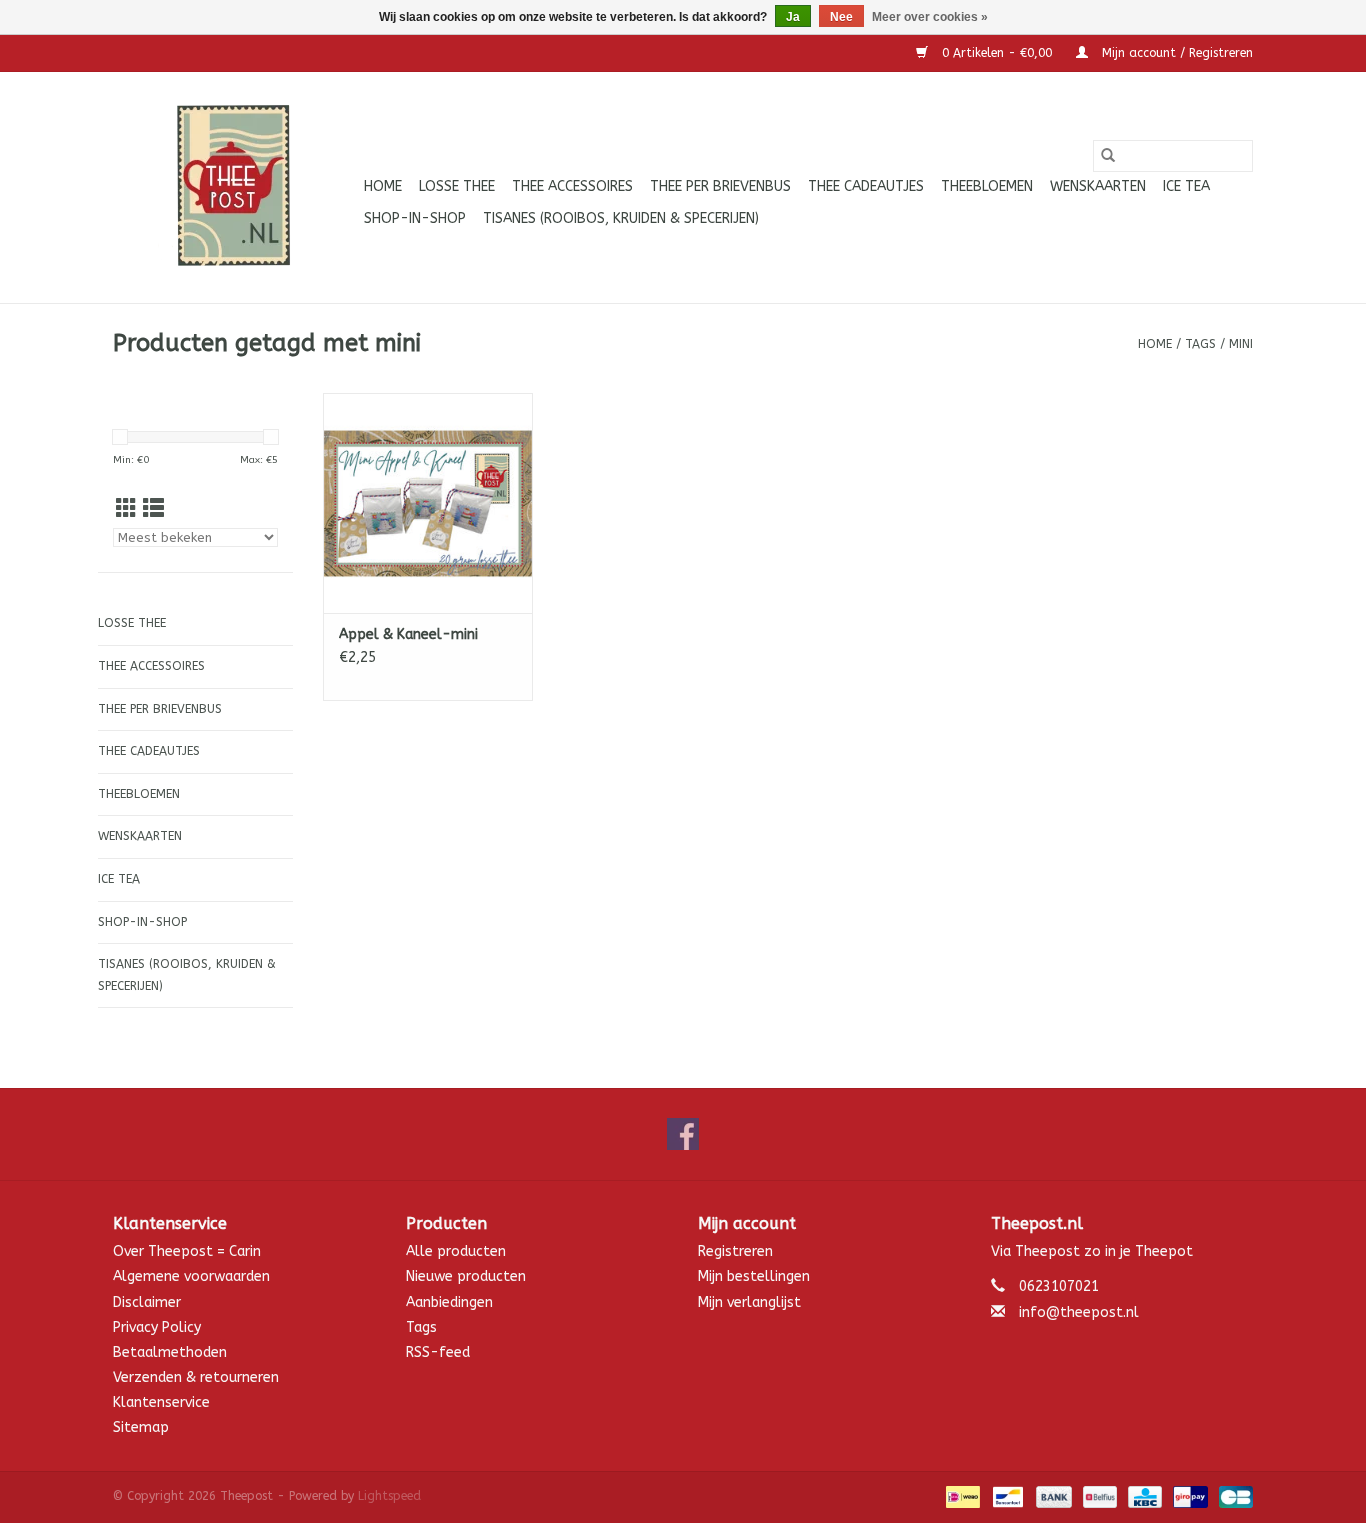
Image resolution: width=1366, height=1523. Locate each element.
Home (383, 186)
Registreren (735, 1251)
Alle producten (456, 1251)
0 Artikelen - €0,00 (997, 53)
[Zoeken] (1108, 156)
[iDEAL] (961, 1496)
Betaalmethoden (170, 1352)
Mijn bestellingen (754, 1276)
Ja (793, 17)
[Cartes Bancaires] (1232, 1496)
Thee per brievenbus (720, 186)
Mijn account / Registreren (1175, 53)
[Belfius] (1098, 1496)
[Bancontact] (1006, 1496)
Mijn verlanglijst (749, 1302)
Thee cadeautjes (866, 186)
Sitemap (141, 1427)
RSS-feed (438, 1352)
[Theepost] (235, 187)
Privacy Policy (157, 1327)
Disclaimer (147, 1302)
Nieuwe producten (466, 1276)
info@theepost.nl (1079, 1312)
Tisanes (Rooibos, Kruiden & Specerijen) (621, 218)
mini (1241, 344)
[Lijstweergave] (153, 509)
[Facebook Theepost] (683, 1134)
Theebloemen (987, 186)
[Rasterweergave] (126, 509)
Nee (841, 17)
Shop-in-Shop (415, 218)
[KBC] (1143, 1496)
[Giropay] (1188, 1496)
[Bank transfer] (1052, 1496)
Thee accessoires (572, 186)
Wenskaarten (1098, 186)
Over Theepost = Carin (187, 1251)
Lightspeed (389, 1496)
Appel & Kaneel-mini (408, 634)
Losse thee (457, 186)
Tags (1200, 344)
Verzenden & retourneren (196, 1377)
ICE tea (1186, 186)
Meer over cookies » (930, 17)
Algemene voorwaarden (191, 1276)
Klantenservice (161, 1402)
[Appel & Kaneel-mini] (428, 503)
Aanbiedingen (449, 1302)
